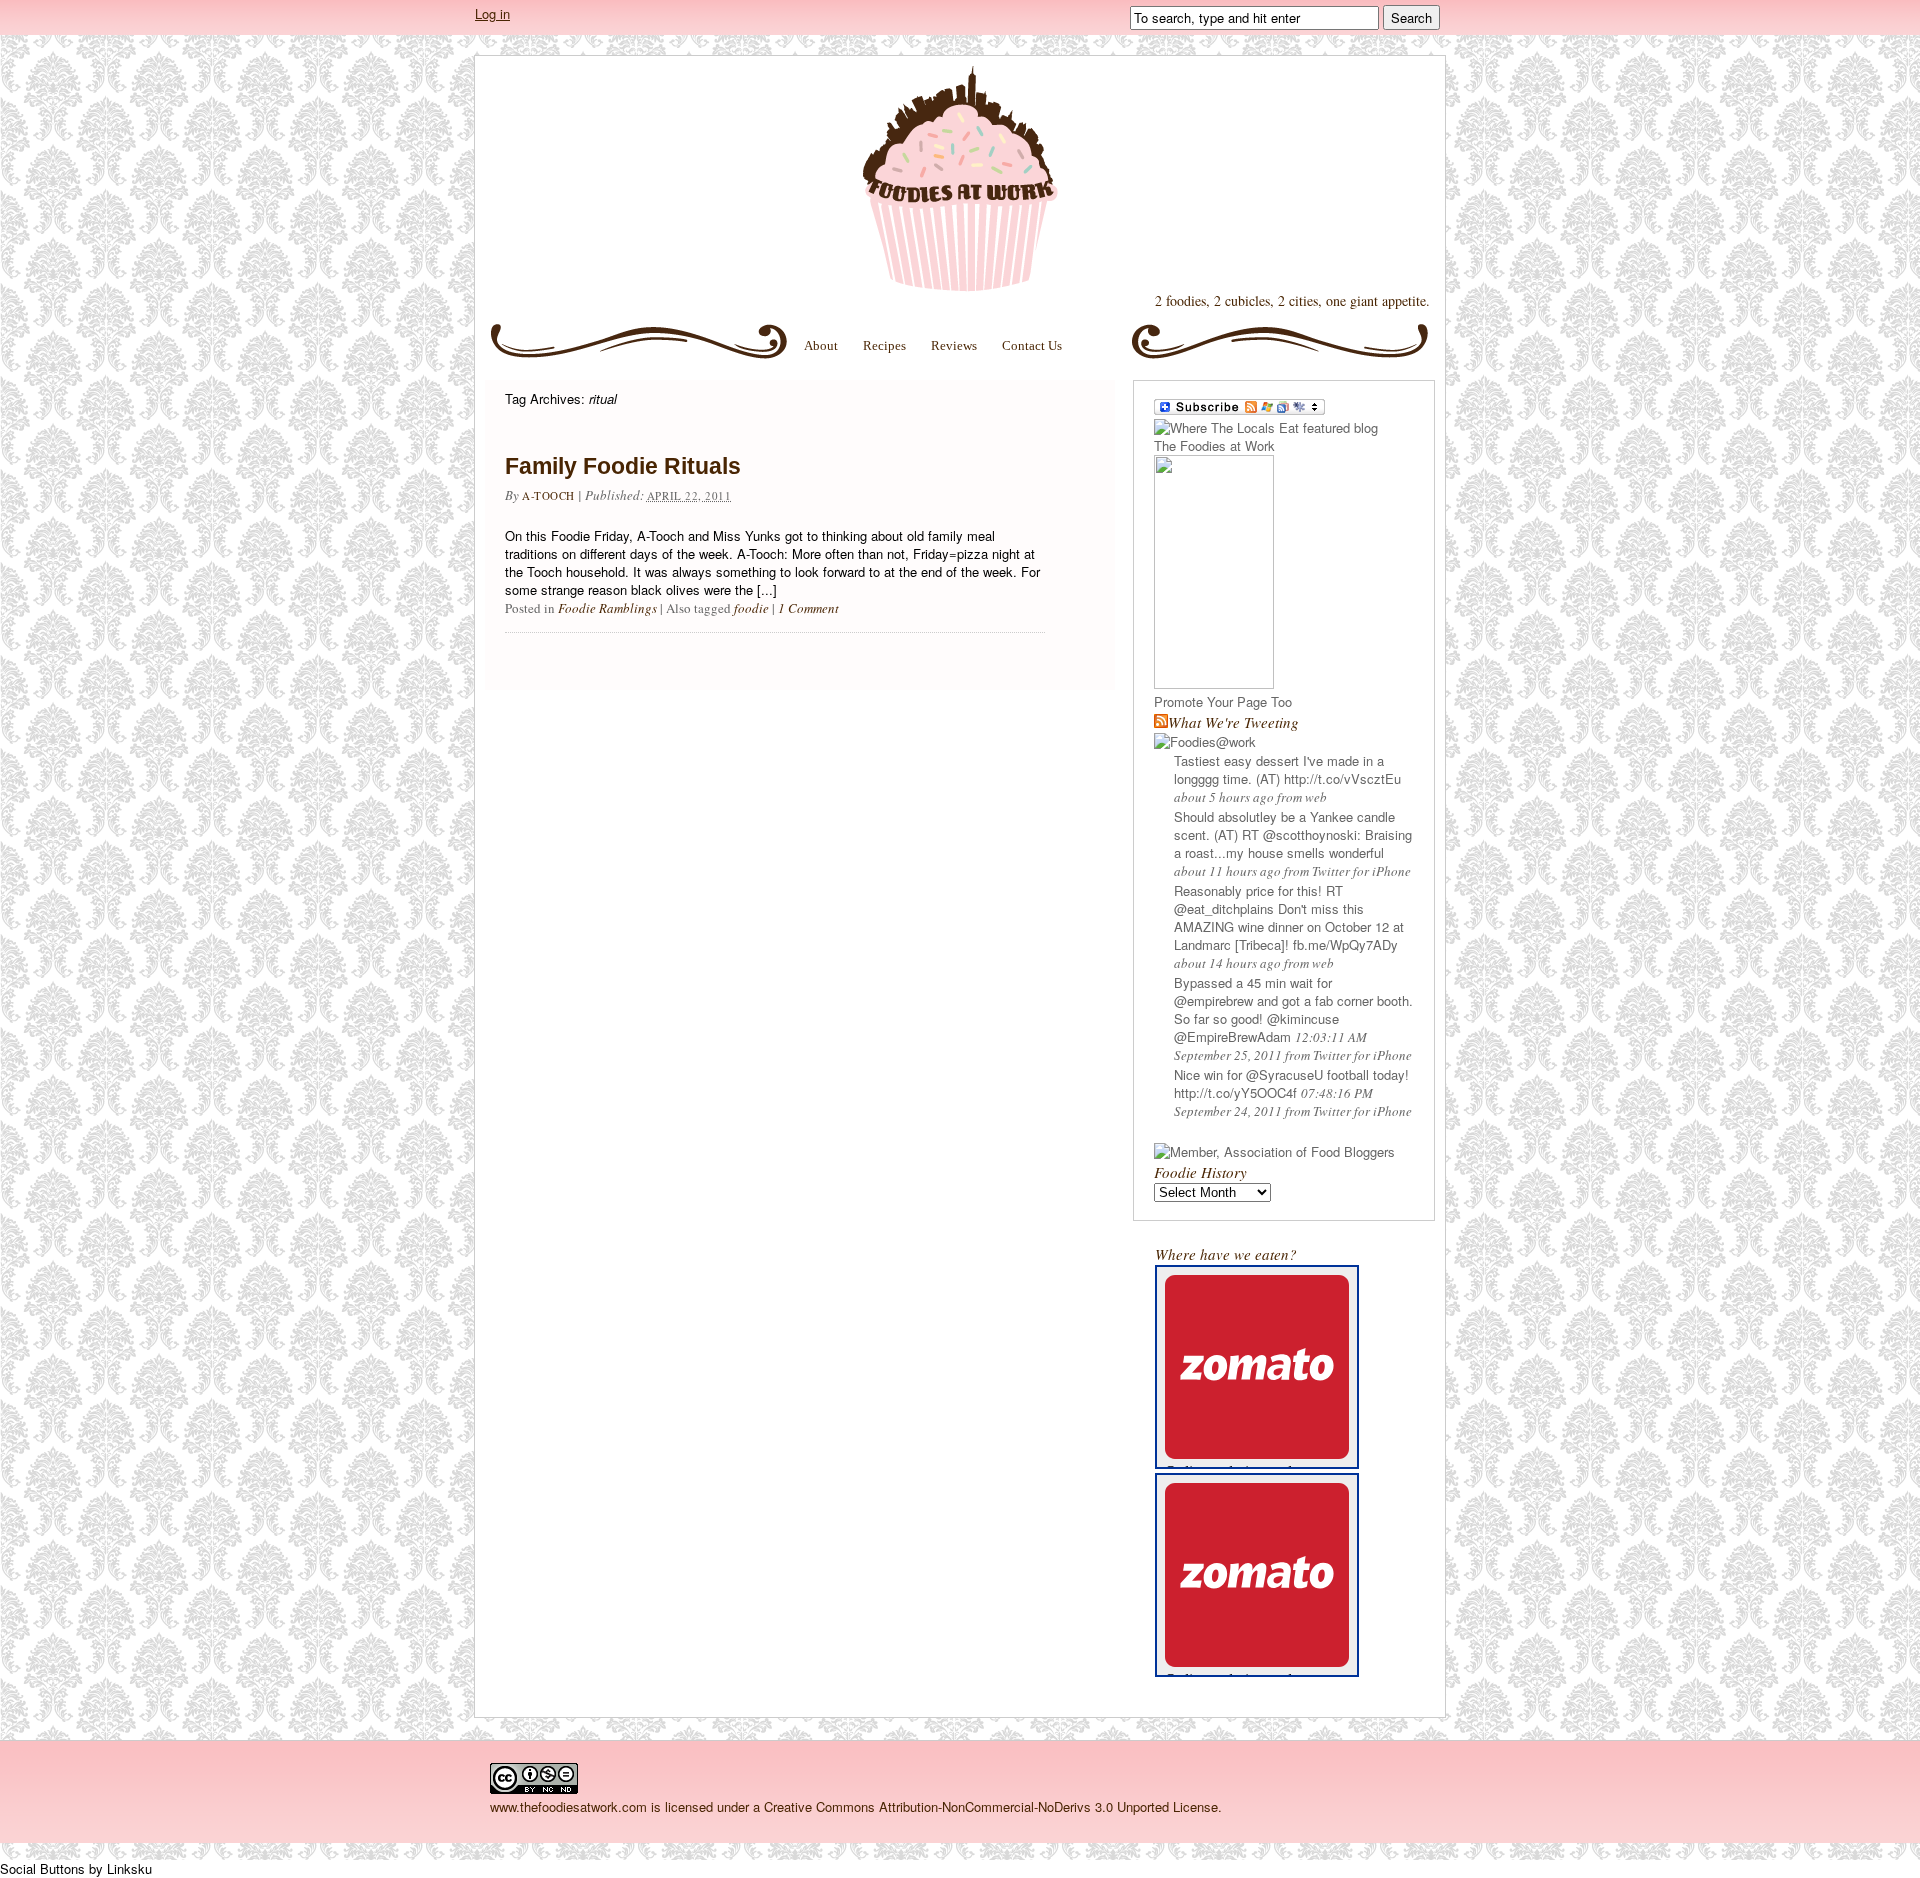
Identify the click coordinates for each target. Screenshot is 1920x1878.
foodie (751, 608)
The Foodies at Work (960, 179)
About (821, 345)
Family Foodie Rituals (623, 466)
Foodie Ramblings (607, 608)
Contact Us (1032, 345)
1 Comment (808, 608)
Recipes (884, 345)
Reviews (954, 345)
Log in (492, 13)
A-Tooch (548, 495)
